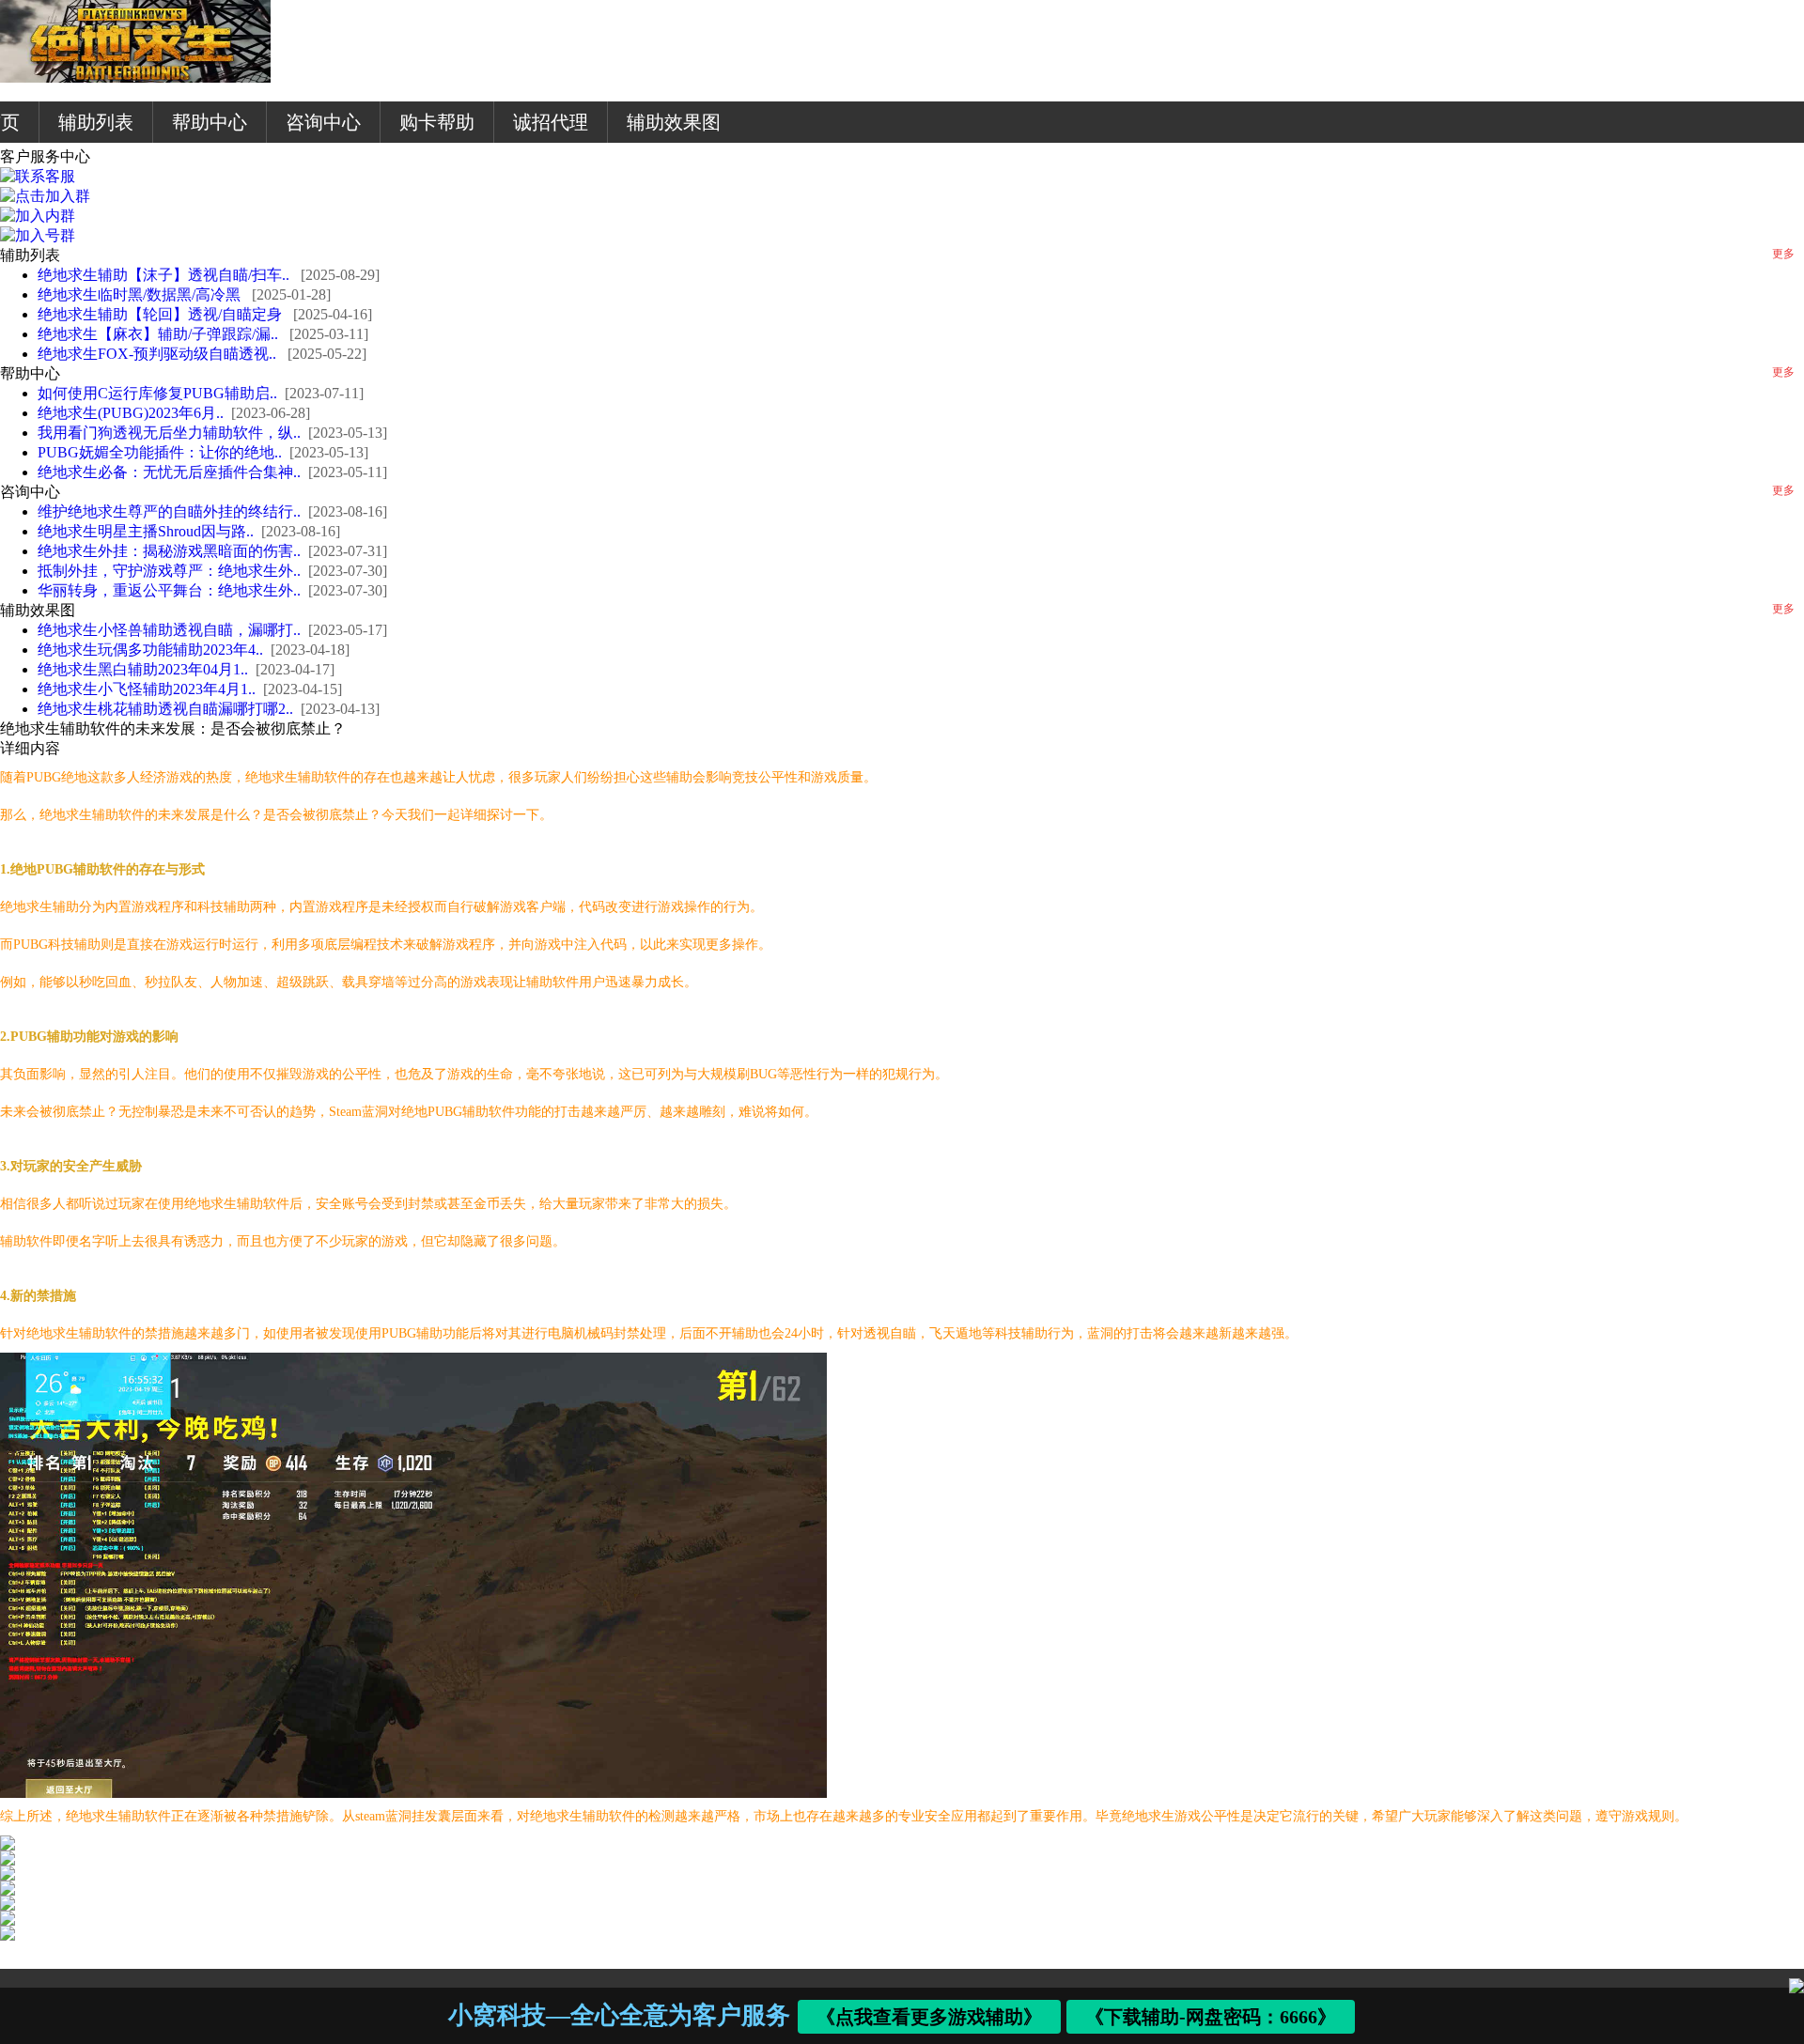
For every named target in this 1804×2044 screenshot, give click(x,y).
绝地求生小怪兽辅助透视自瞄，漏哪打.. (169, 630)
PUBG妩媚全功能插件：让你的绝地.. (160, 452)
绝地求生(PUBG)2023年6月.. (131, 413)
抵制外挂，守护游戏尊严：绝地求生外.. (169, 571)
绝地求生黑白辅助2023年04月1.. (143, 669)
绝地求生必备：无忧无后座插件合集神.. (169, 472)
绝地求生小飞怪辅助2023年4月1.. (147, 689)
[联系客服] (38, 176)
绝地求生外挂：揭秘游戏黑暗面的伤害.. (169, 551)
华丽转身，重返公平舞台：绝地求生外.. (169, 590)
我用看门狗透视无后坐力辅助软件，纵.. (169, 433)
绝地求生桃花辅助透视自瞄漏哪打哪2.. (165, 709)
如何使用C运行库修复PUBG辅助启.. (157, 393)
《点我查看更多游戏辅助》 (929, 2017)
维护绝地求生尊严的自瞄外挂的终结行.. (169, 511)
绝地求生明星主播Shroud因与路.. (146, 531)
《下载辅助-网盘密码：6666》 (1212, 2017)
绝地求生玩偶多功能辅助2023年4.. (150, 650)
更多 (1783, 254)
